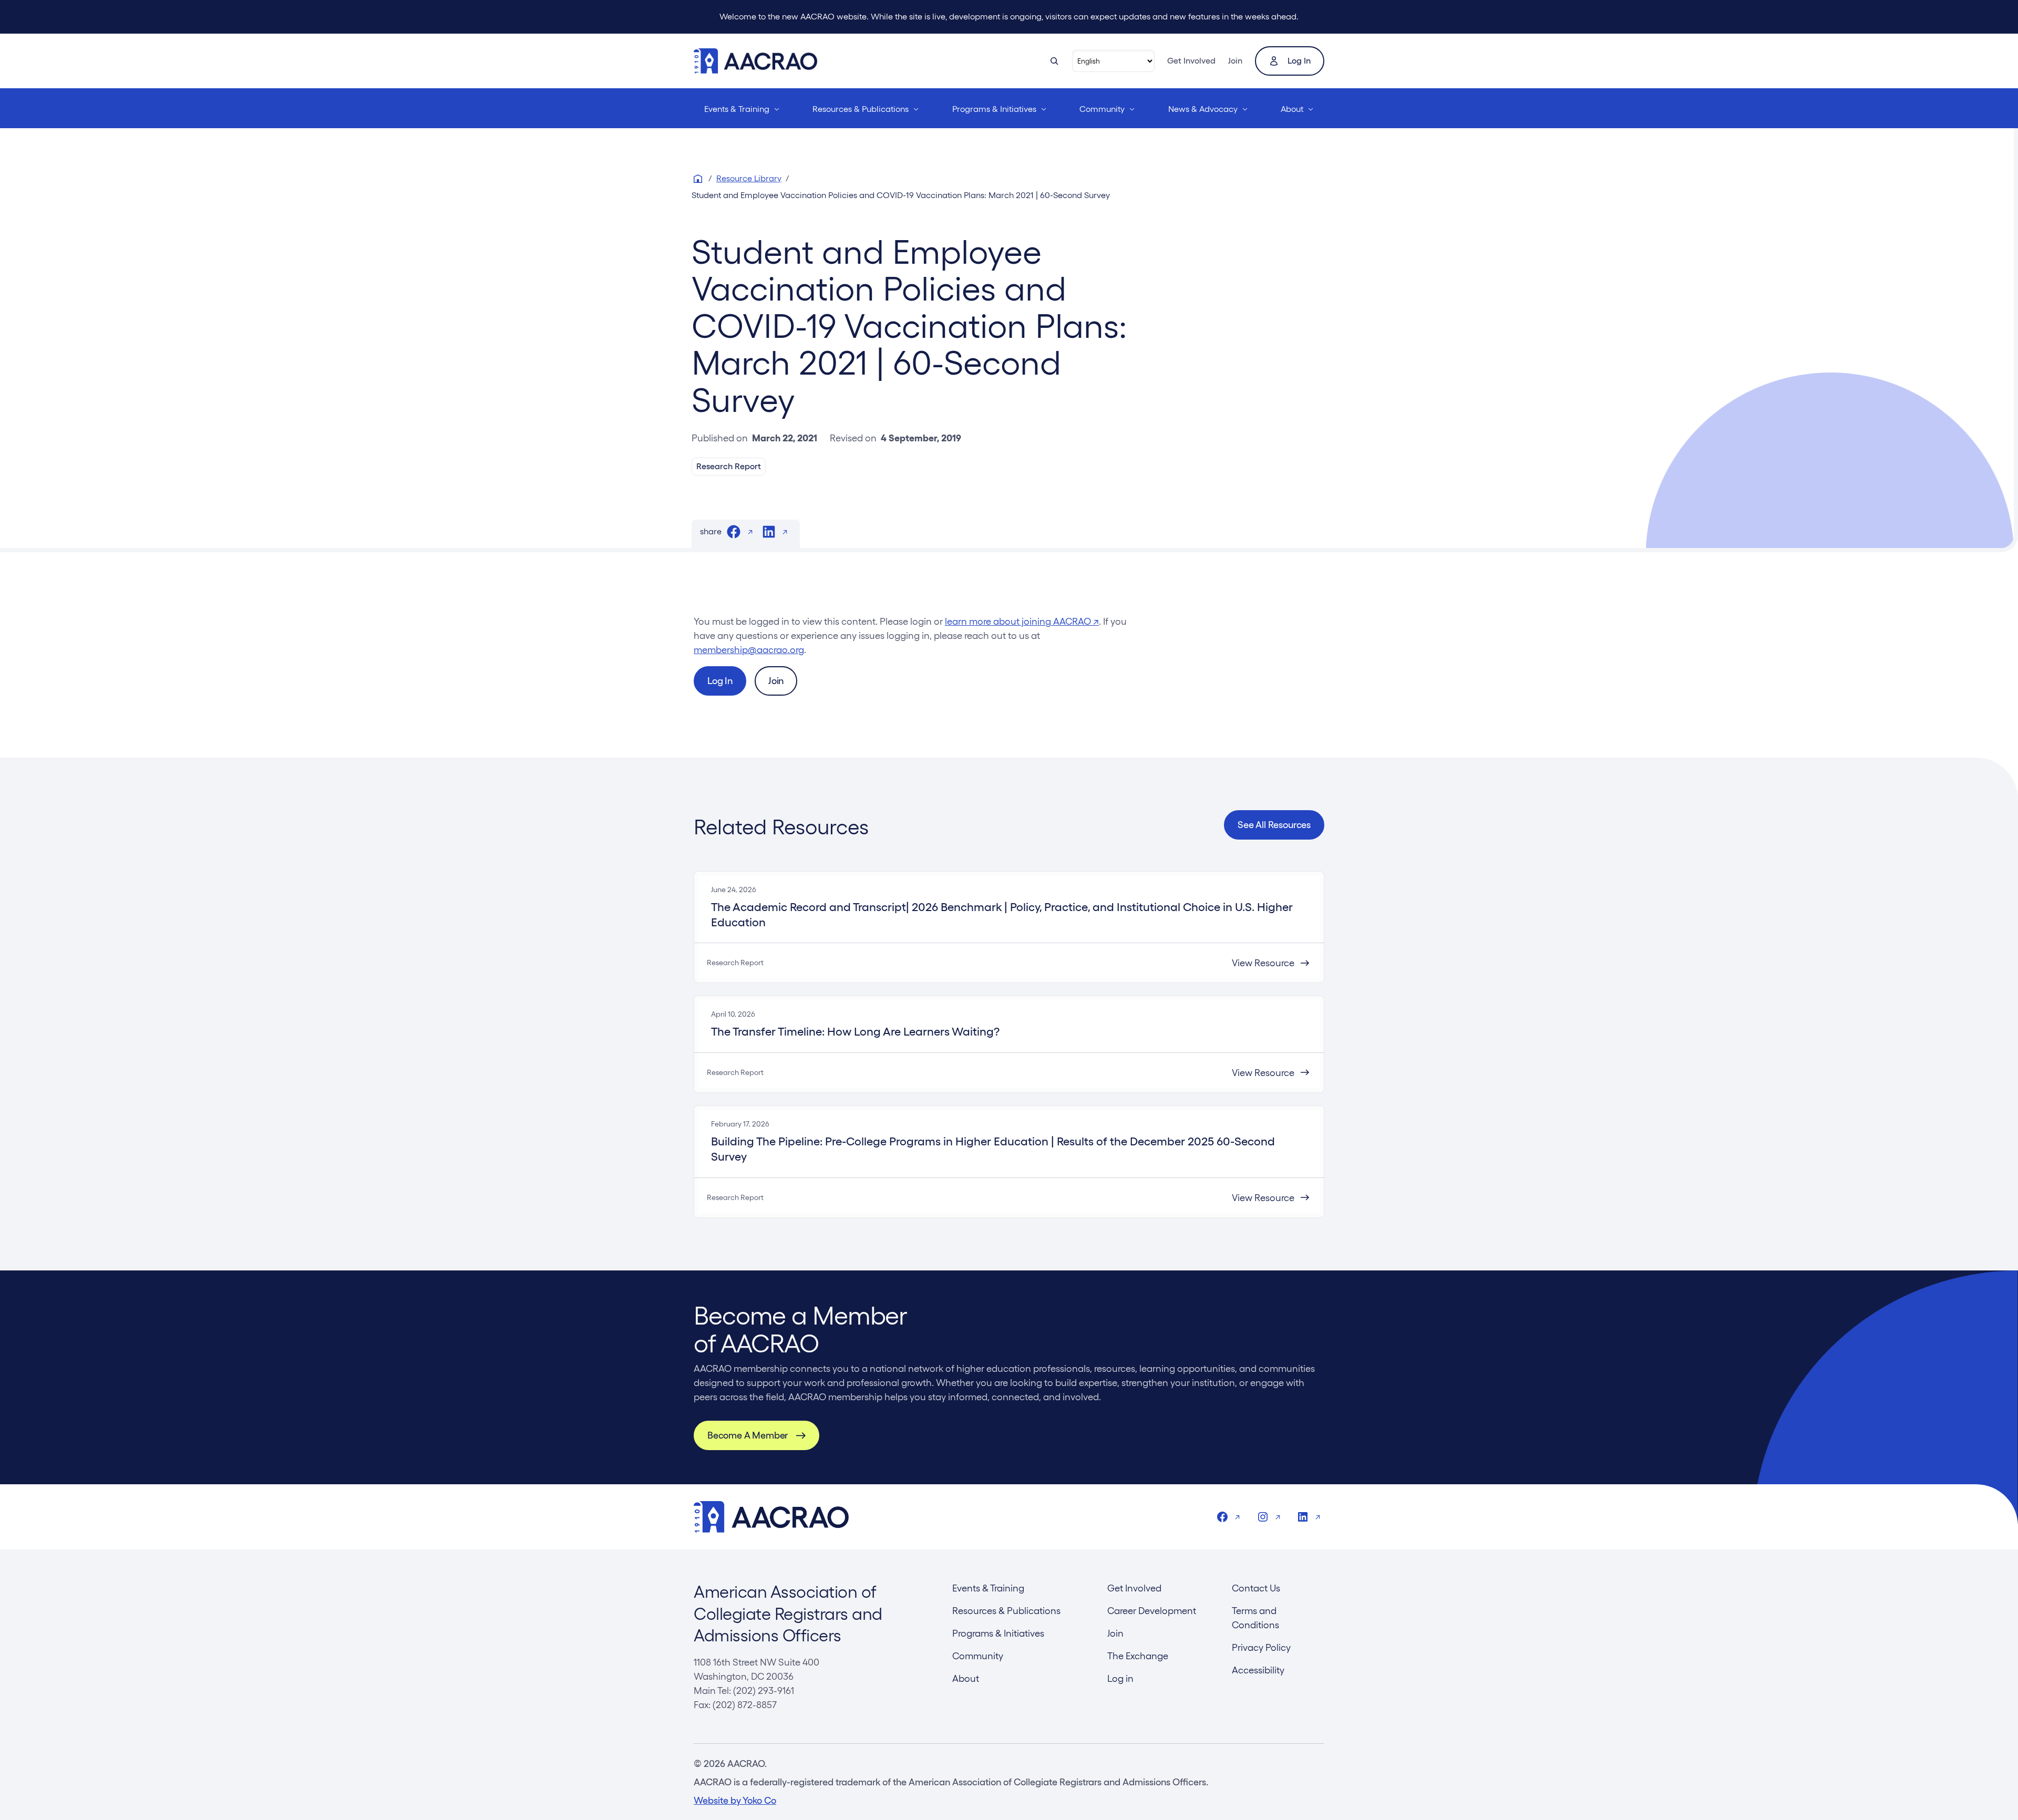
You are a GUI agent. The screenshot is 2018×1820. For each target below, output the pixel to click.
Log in (1299, 61)
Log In (720, 681)
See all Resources (1274, 825)
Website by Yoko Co (735, 1800)
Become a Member (748, 1435)
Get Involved (1191, 61)
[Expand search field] (1054, 61)
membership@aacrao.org (749, 650)
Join (1235, 61)
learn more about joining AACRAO (1022, 621)
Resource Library (749, 178)
